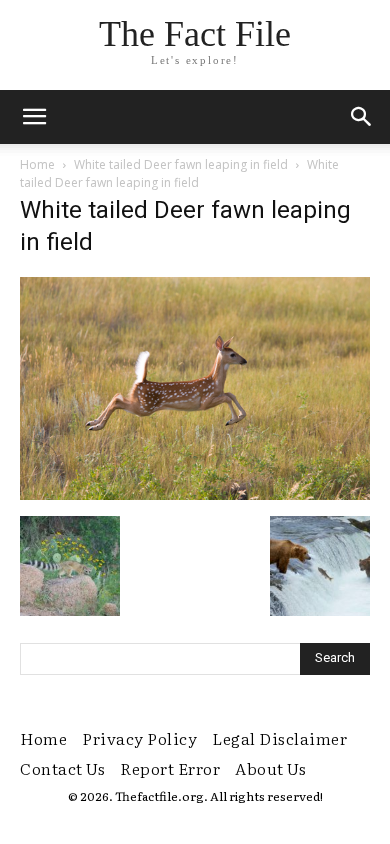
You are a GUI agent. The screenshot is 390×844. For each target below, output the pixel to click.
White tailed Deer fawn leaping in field (181, 164)
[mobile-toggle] (34, 117)
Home (37, 164)
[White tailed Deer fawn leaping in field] (195, 495)
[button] (362, 117)
